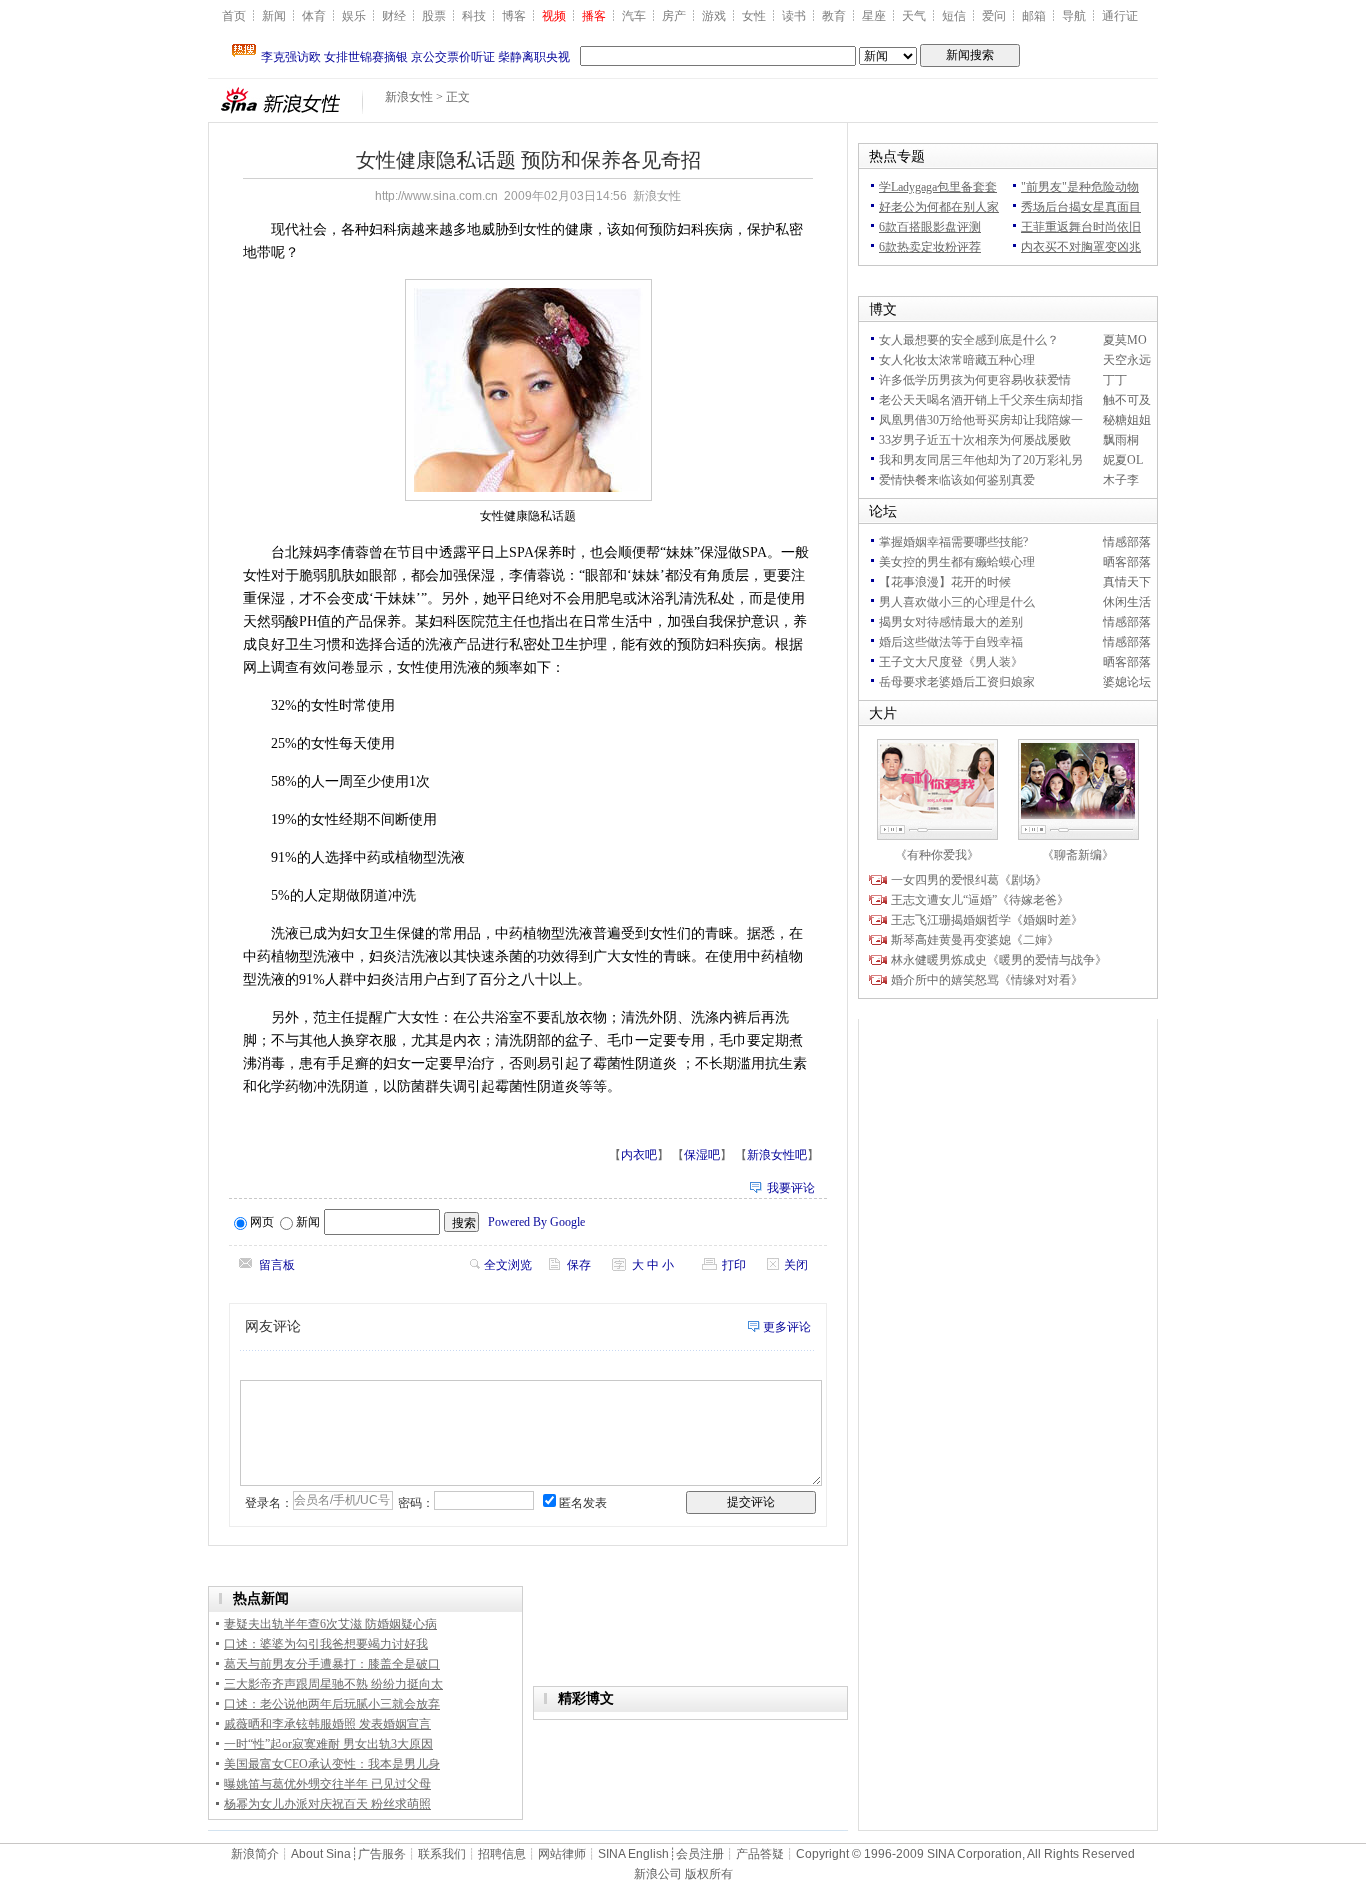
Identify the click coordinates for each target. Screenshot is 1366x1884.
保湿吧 (702, 1155)
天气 (914, 16)
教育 (834, 16)
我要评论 (791, 1188)
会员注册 (700, 1854)
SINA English (633, 1854)
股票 (434, 16)
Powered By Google (536, 1222)
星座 (874, 16)
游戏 (714, 16)
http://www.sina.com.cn (436, 196)
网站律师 (562, 1854)
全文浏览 (508, 1265)
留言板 (277, 1265)
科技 (474, 16)
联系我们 (442, 1854)
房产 (674, 16)
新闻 (274, 16)
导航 (1074, 16)
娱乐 (354, 16)
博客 (514, 16)
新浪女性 (409, 97)
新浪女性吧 (777, 1155)
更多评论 (787, 1327)
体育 (314, 16)
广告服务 (382, 1854)
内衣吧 (639, 1155)
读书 (794, 16)
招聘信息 (502, 1854)
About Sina (321, 1854)
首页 (234, 16)
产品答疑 (760, 1854)
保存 (579, 1265)
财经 (394, 16)
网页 (262, 1222)
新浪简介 (255, 1854)
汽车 (634, 16)
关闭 (796, 1265)
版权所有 (709, 1874)
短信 (954, 16)
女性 (754, 16)
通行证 (1120, 16)
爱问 (994, 16)
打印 (734, 1265)
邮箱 (1034, 16)
